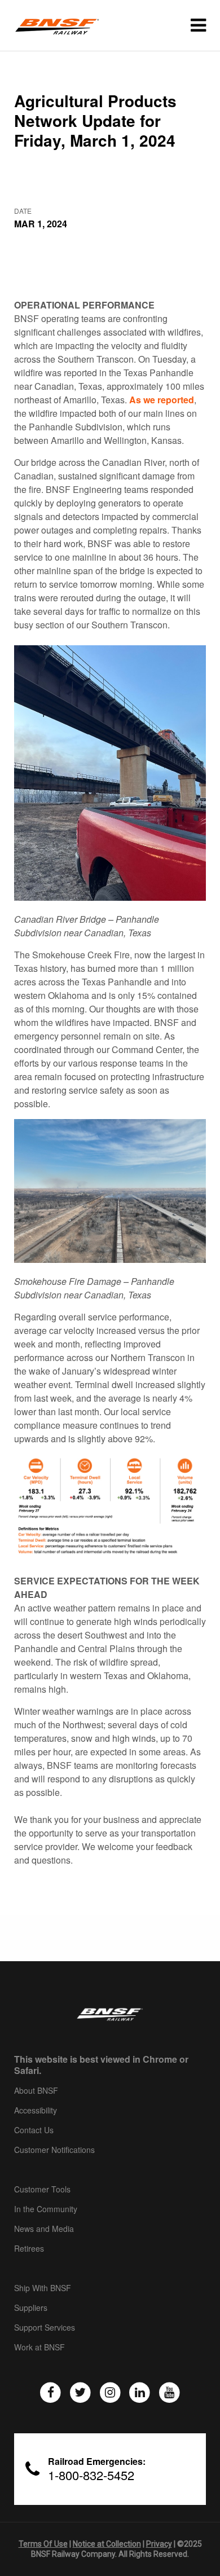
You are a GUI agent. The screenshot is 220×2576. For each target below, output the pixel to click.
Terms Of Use (43, 2544)
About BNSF (36, 2091)
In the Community (46, 2209)
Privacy (159, 2544)
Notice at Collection (107, 2544)
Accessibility (36, 2111)
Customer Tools (42, 2190)
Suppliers (31, 2308)
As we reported (162, 400)
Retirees (29, 2249)
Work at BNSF (39, 2348)
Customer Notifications (54, 2150)
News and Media (44, 2229)
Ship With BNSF (43, 2288)
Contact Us (34, 2130)
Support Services (45, 2328)
